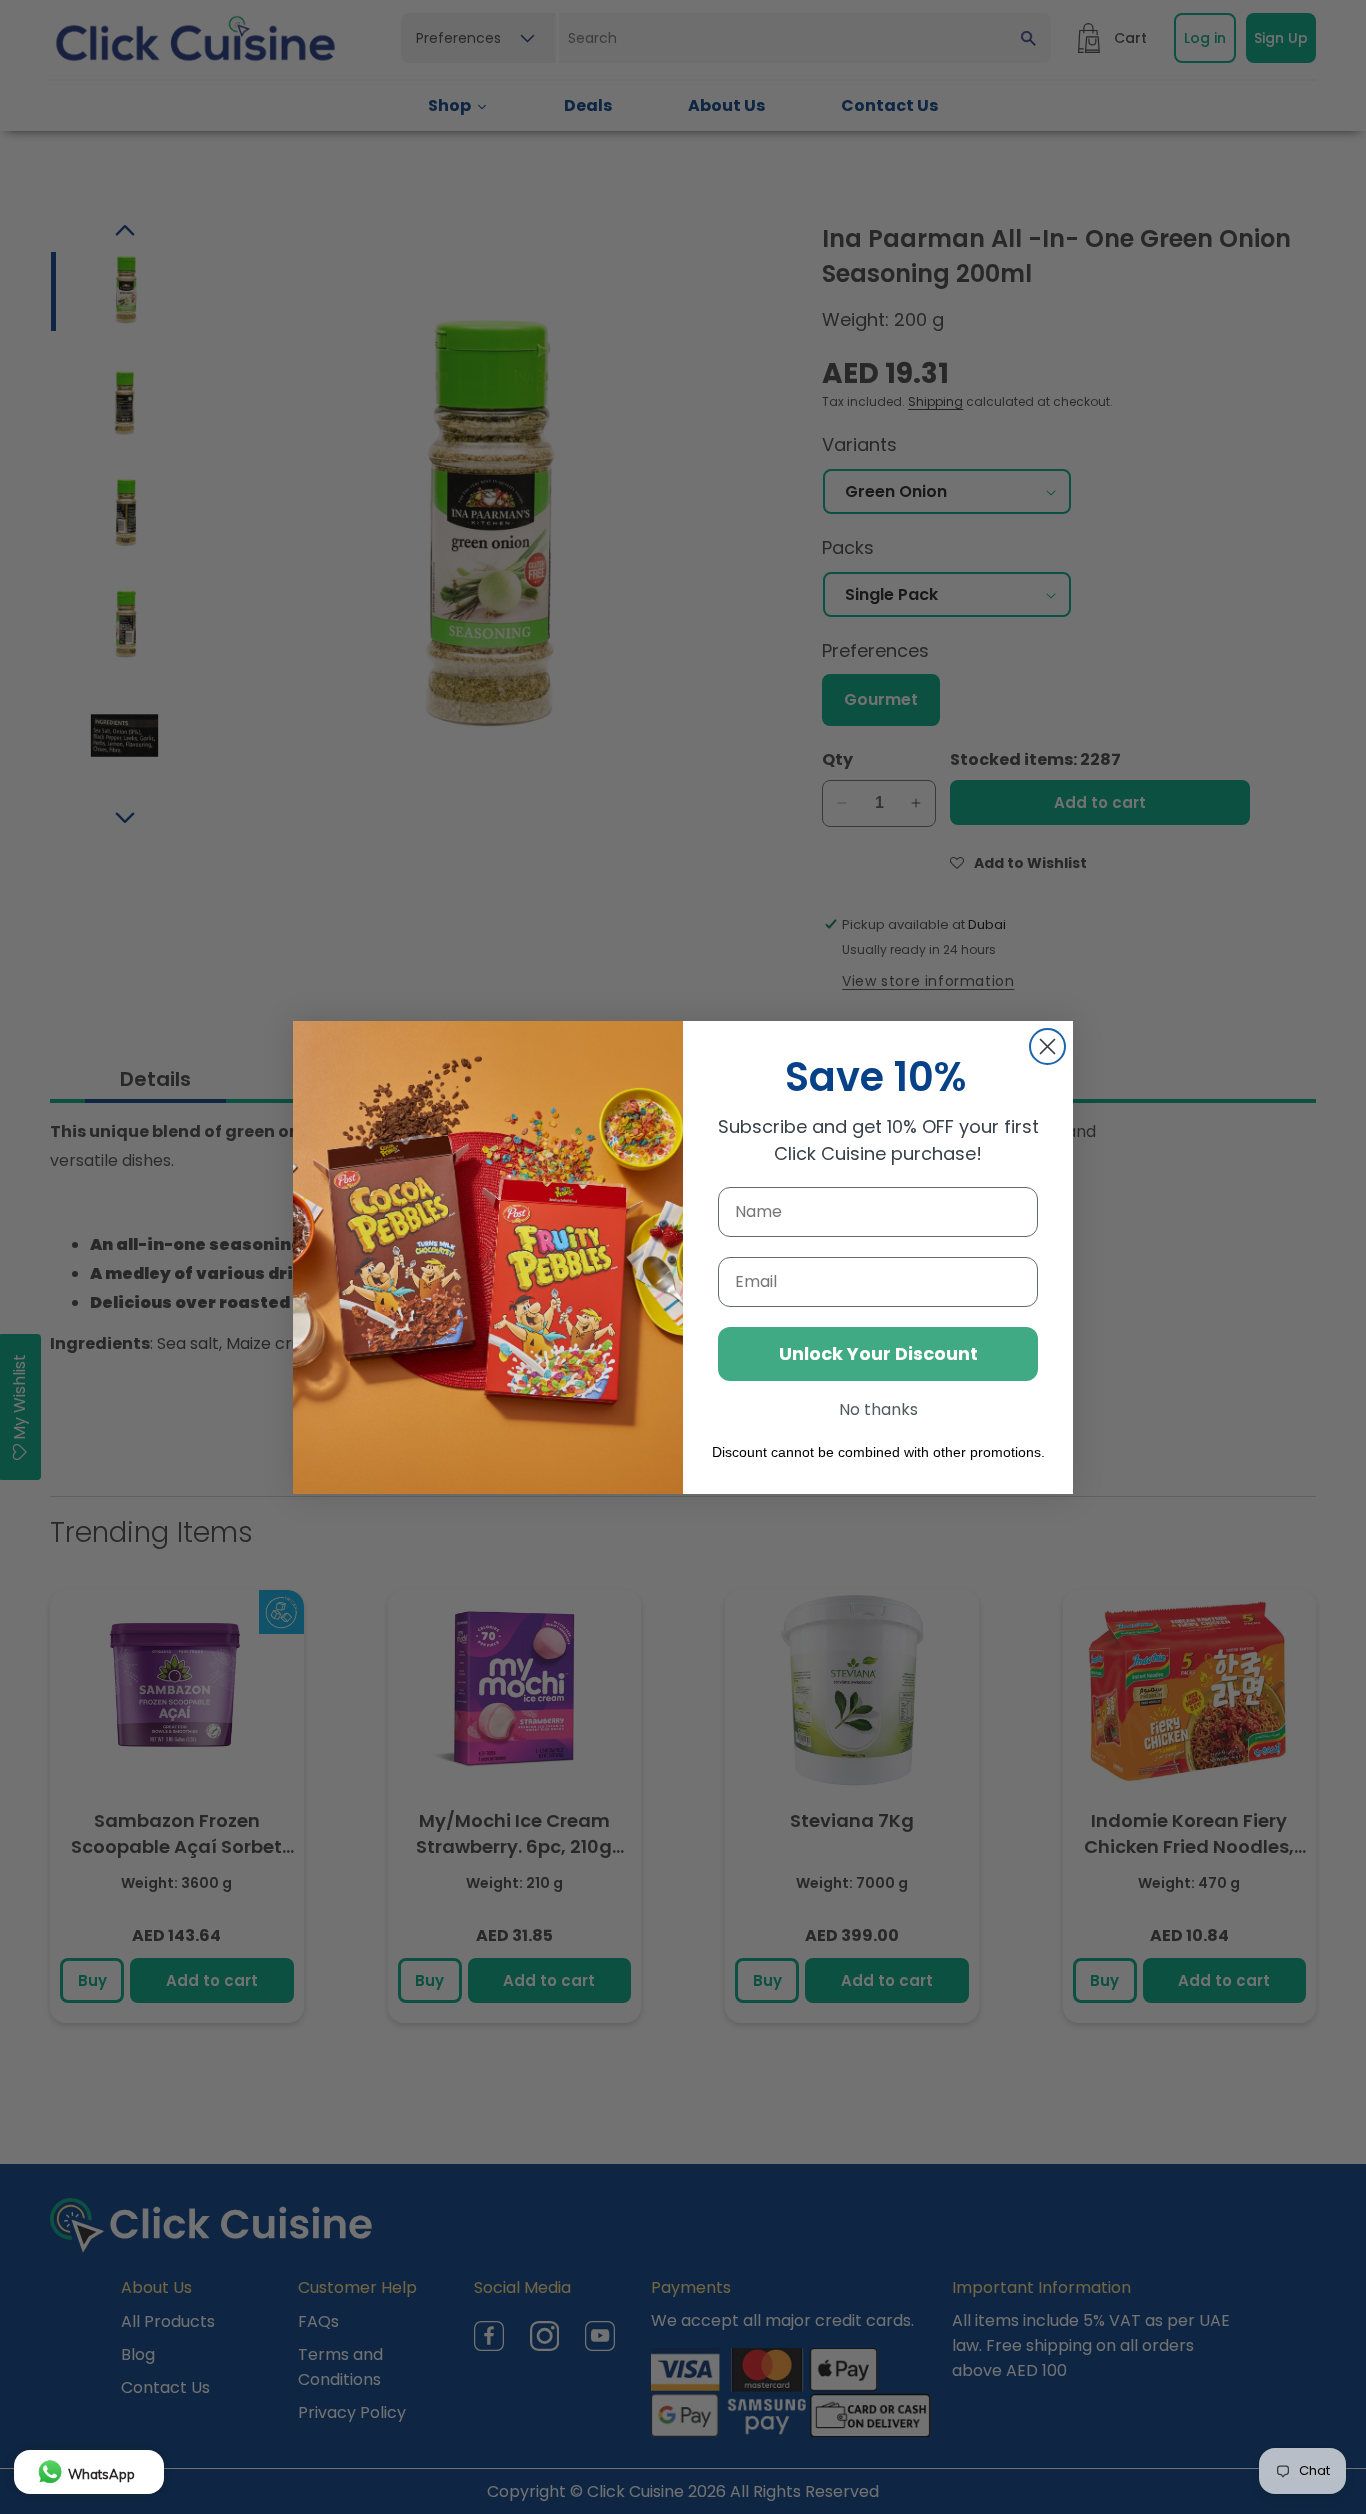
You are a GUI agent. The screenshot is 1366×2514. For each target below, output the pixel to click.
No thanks (878, 1409)
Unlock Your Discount (878, 1353)
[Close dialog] (1047, 1046)
